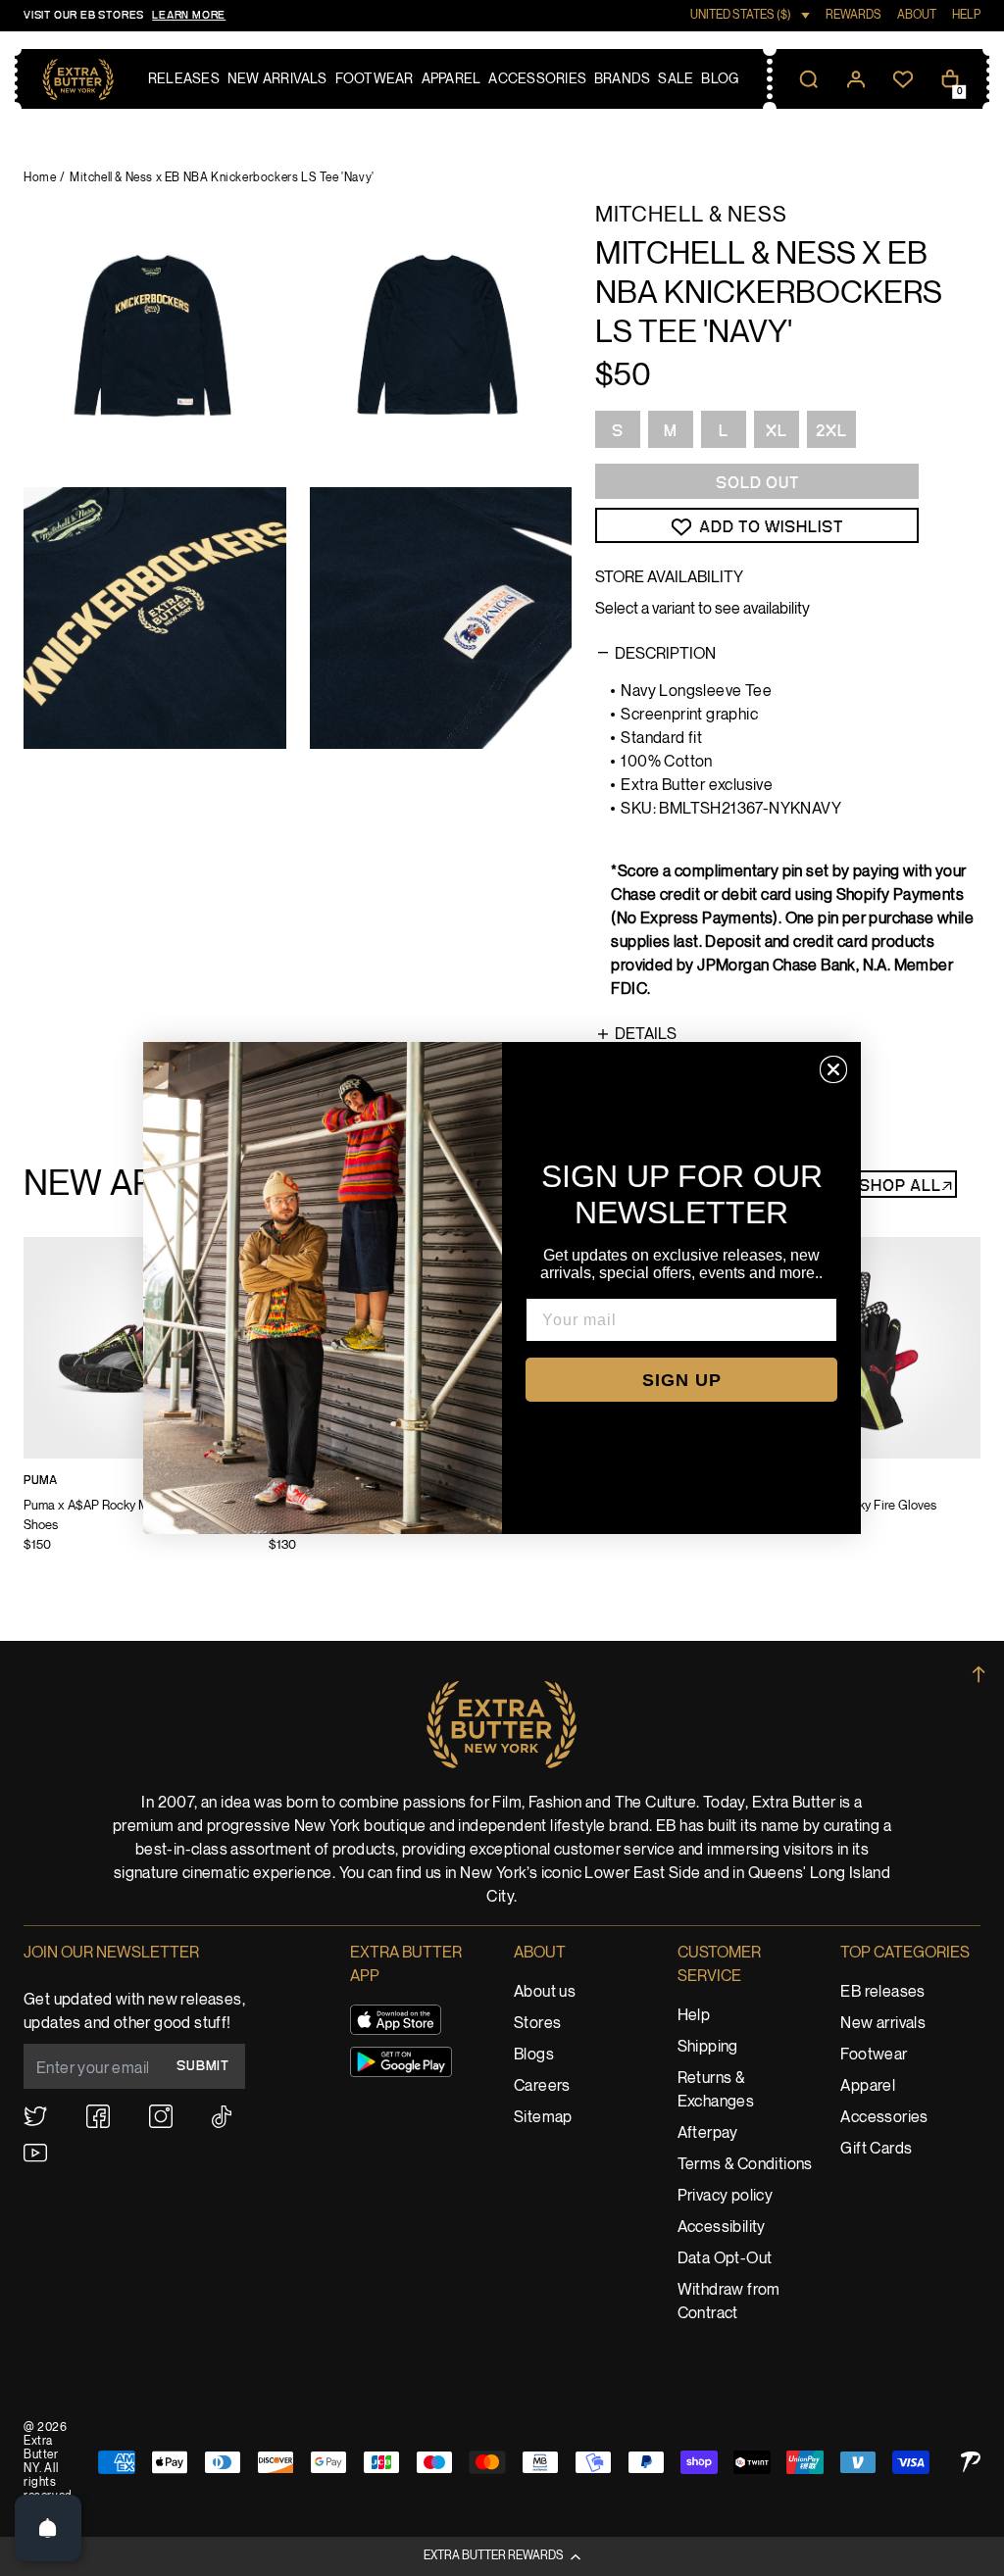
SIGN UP (682, 1380)
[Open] (48, 2528)
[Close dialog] (833, 1069)
